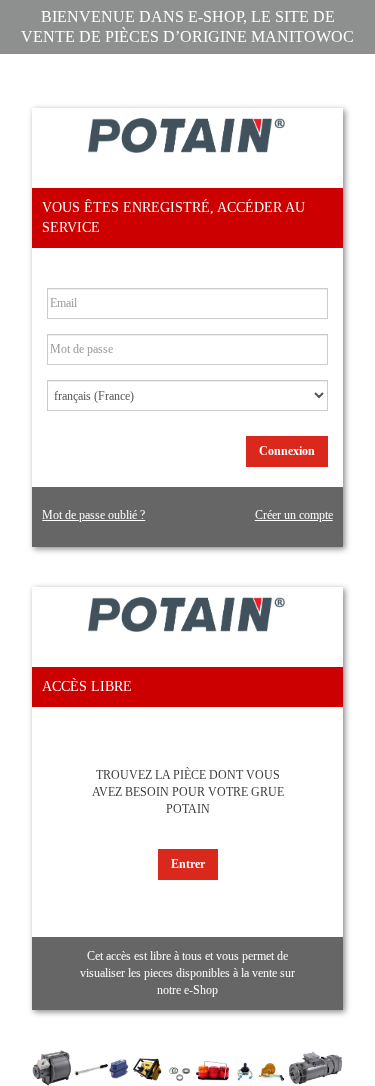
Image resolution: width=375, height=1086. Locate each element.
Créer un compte (294, 515)
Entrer (188, 864)
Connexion (287, 451)
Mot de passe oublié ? (93, 515)
